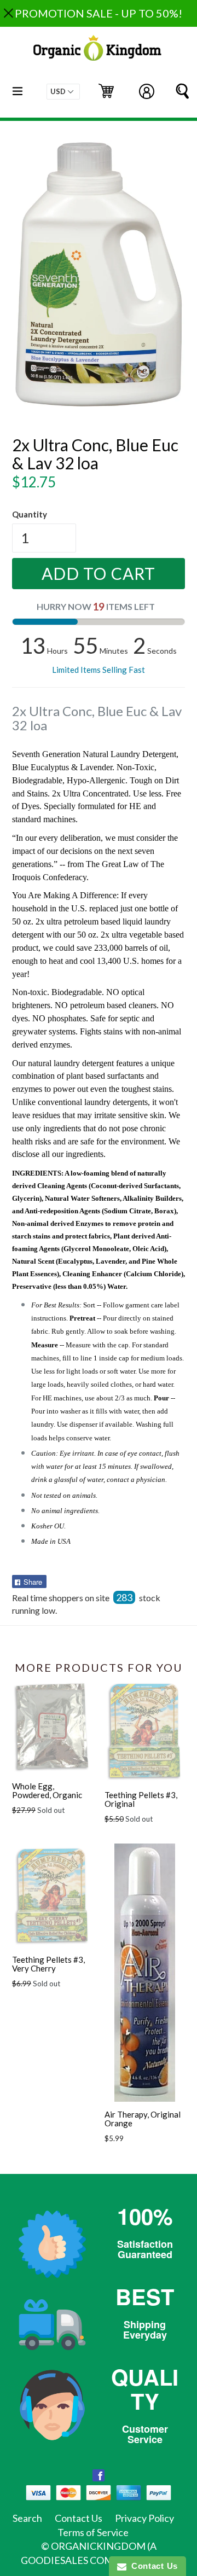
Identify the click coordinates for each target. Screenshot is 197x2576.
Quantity (30, 514)
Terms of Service (93, 2532)
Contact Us (79, 2518)
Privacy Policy (144, 2518)
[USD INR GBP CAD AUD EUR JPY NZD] (63, 92)
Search (27, 2518)
